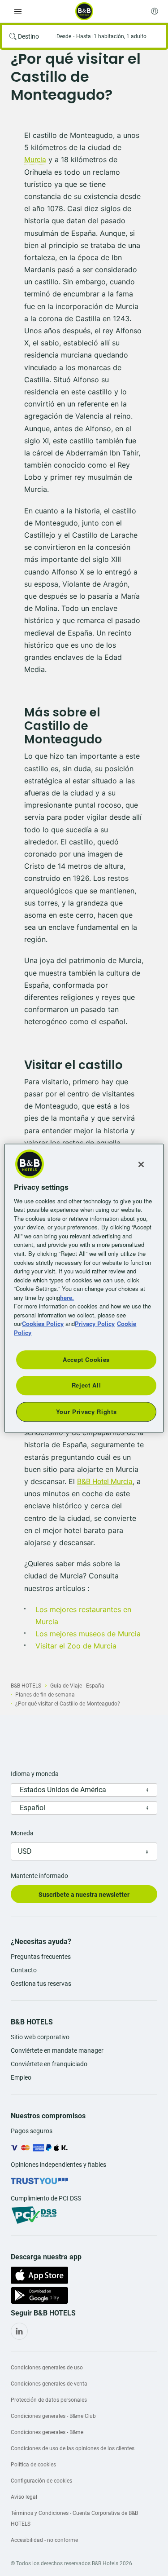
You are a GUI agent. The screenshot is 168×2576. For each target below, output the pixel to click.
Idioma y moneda (35, 1774)
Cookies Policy (43, 1323)
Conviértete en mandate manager (57, 2050)
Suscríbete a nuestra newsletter (84, 1895)
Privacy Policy (95, 1323)
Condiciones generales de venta (49, 2384)
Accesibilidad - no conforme (44, 2540)
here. (67, 1297)
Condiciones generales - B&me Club (53, 2416)
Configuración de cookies (41, 2481)
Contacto (24, 1970)
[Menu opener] (18, 11)
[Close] (141, 1164)
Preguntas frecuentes (41, 1957)
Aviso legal (24, 2497)
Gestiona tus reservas (41, 1984)
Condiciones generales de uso (47, 2368)
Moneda (22, 1833)
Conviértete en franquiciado (49, 2064)
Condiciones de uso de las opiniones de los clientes (73, 2448)
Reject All (86, 1385)
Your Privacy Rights (86, 1412)
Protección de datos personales (49, 2400)
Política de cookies (33, 2465)
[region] (84, 1288)
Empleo (21, 2077)
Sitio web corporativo (40, 2037)
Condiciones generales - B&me (47, 2432)
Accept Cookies (86, 1359)
